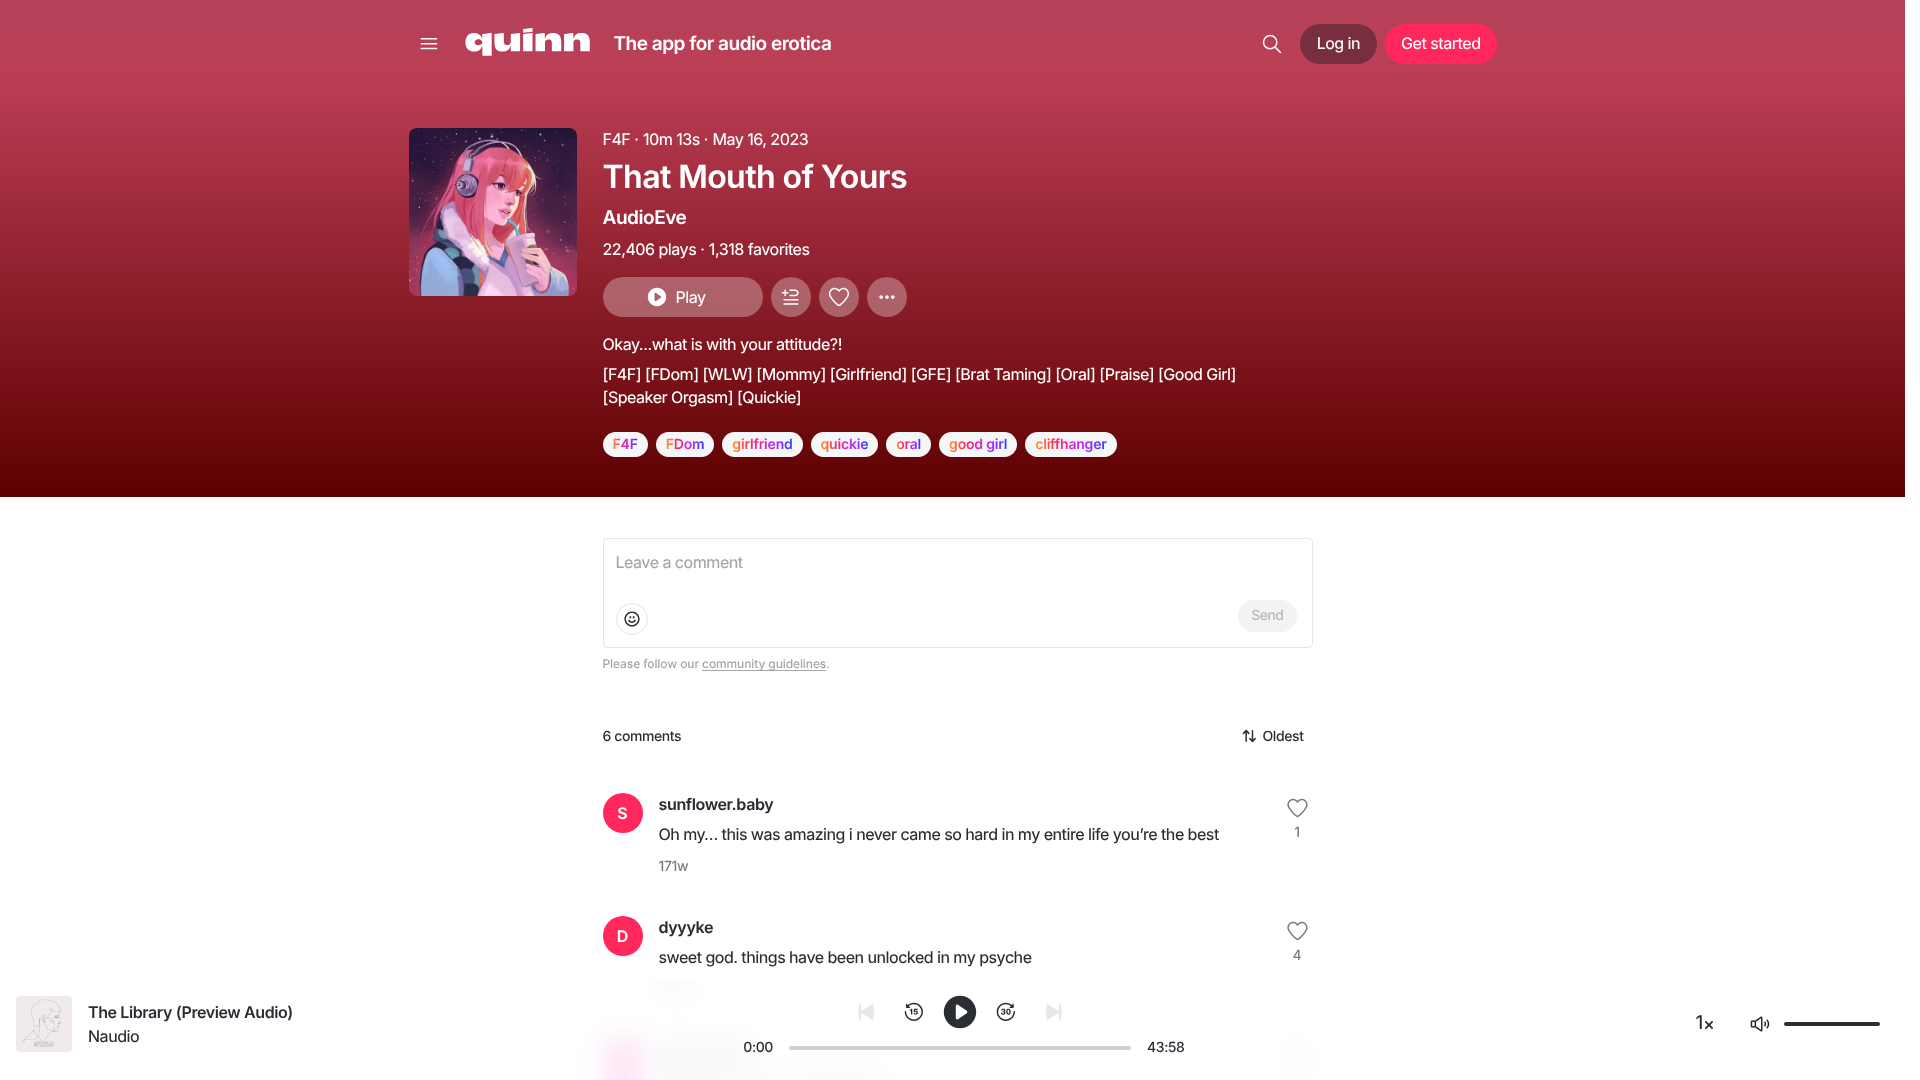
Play (690, 297)
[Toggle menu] (429, 44)
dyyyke (686, 927)
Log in (1338, 43)
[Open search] (1272, 44)
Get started (1440, 43)
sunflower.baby (716, 804)
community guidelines (764, 663)
